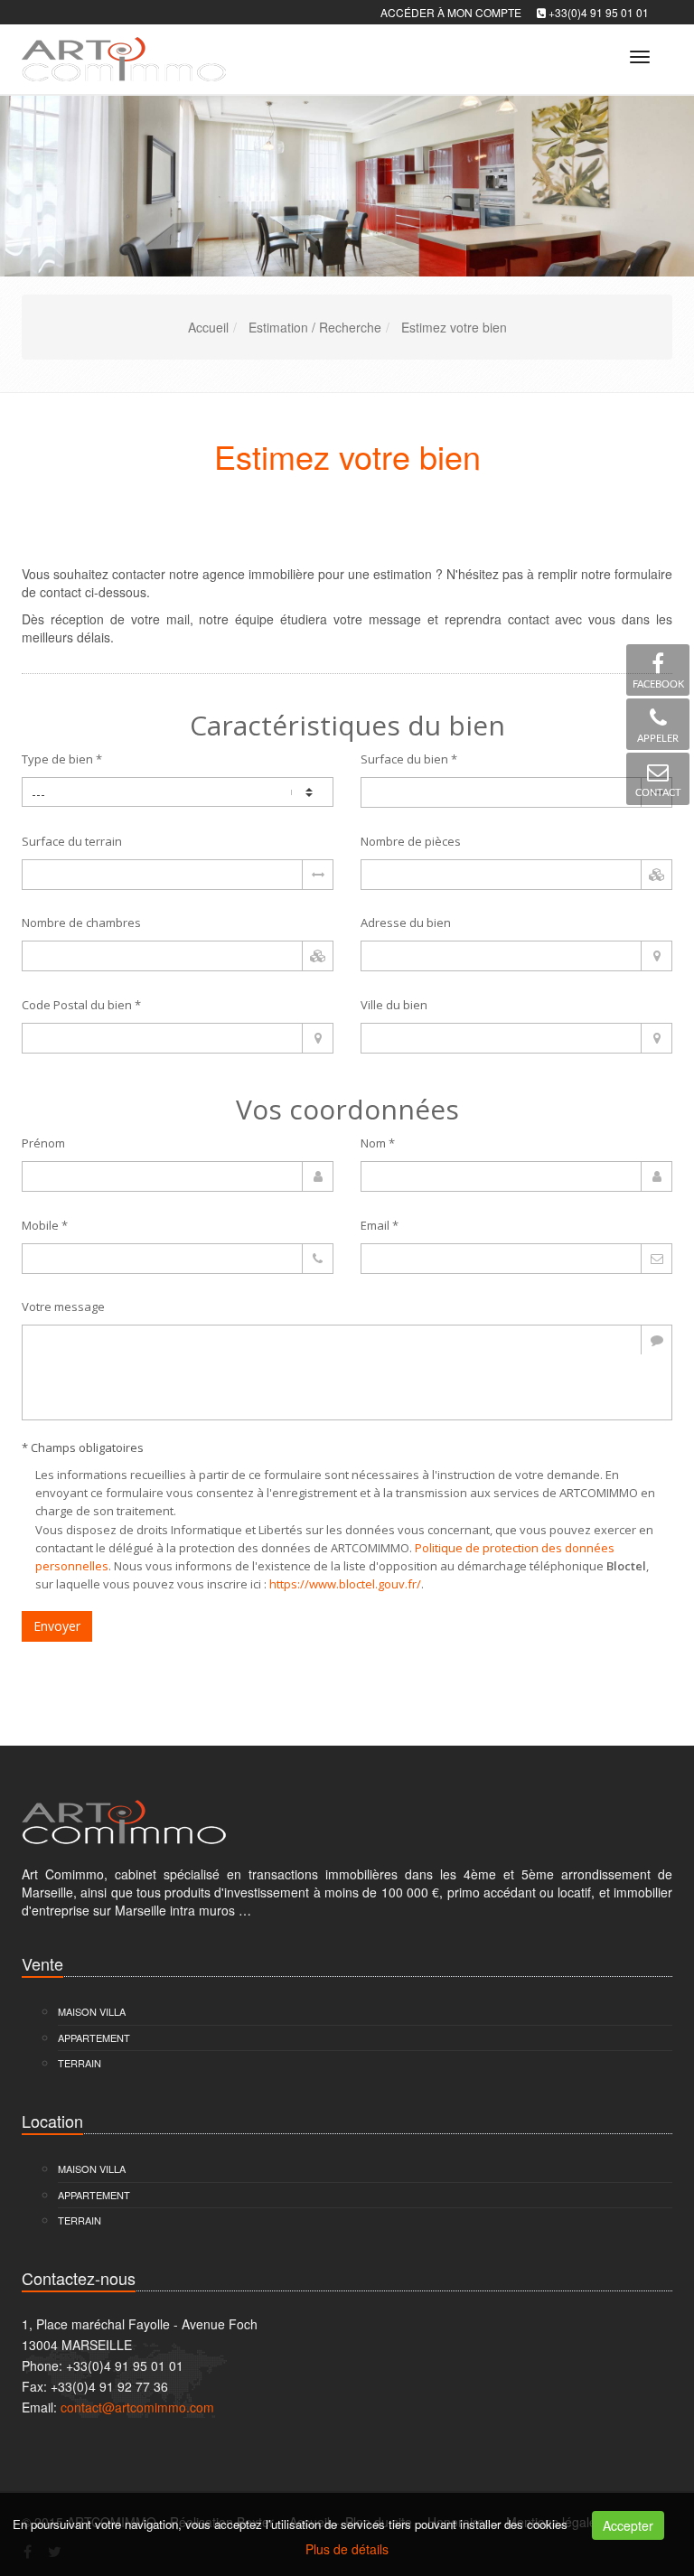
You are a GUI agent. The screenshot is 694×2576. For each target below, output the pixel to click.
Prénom (43, 1143)
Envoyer (57, 1626)
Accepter (628, 2525)
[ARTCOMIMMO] (122, 54)
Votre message (63, 1307)
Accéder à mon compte (451, 12)
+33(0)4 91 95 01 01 (599, 12)
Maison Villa (92, 2011)
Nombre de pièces (411, 841)
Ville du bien (394, 1005)
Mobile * (45, 1225)
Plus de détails (347, 2549)
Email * (380, 1225)
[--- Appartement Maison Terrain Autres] (178, 792)
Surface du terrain (72, 841)
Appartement (94, 2037)
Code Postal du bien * (81, 1005)
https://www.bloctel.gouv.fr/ (345, 1584)
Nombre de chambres (81, 923)
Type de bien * (62, 759)
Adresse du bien (406, 923)
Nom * (378, 1143)
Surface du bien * (409, 759)
